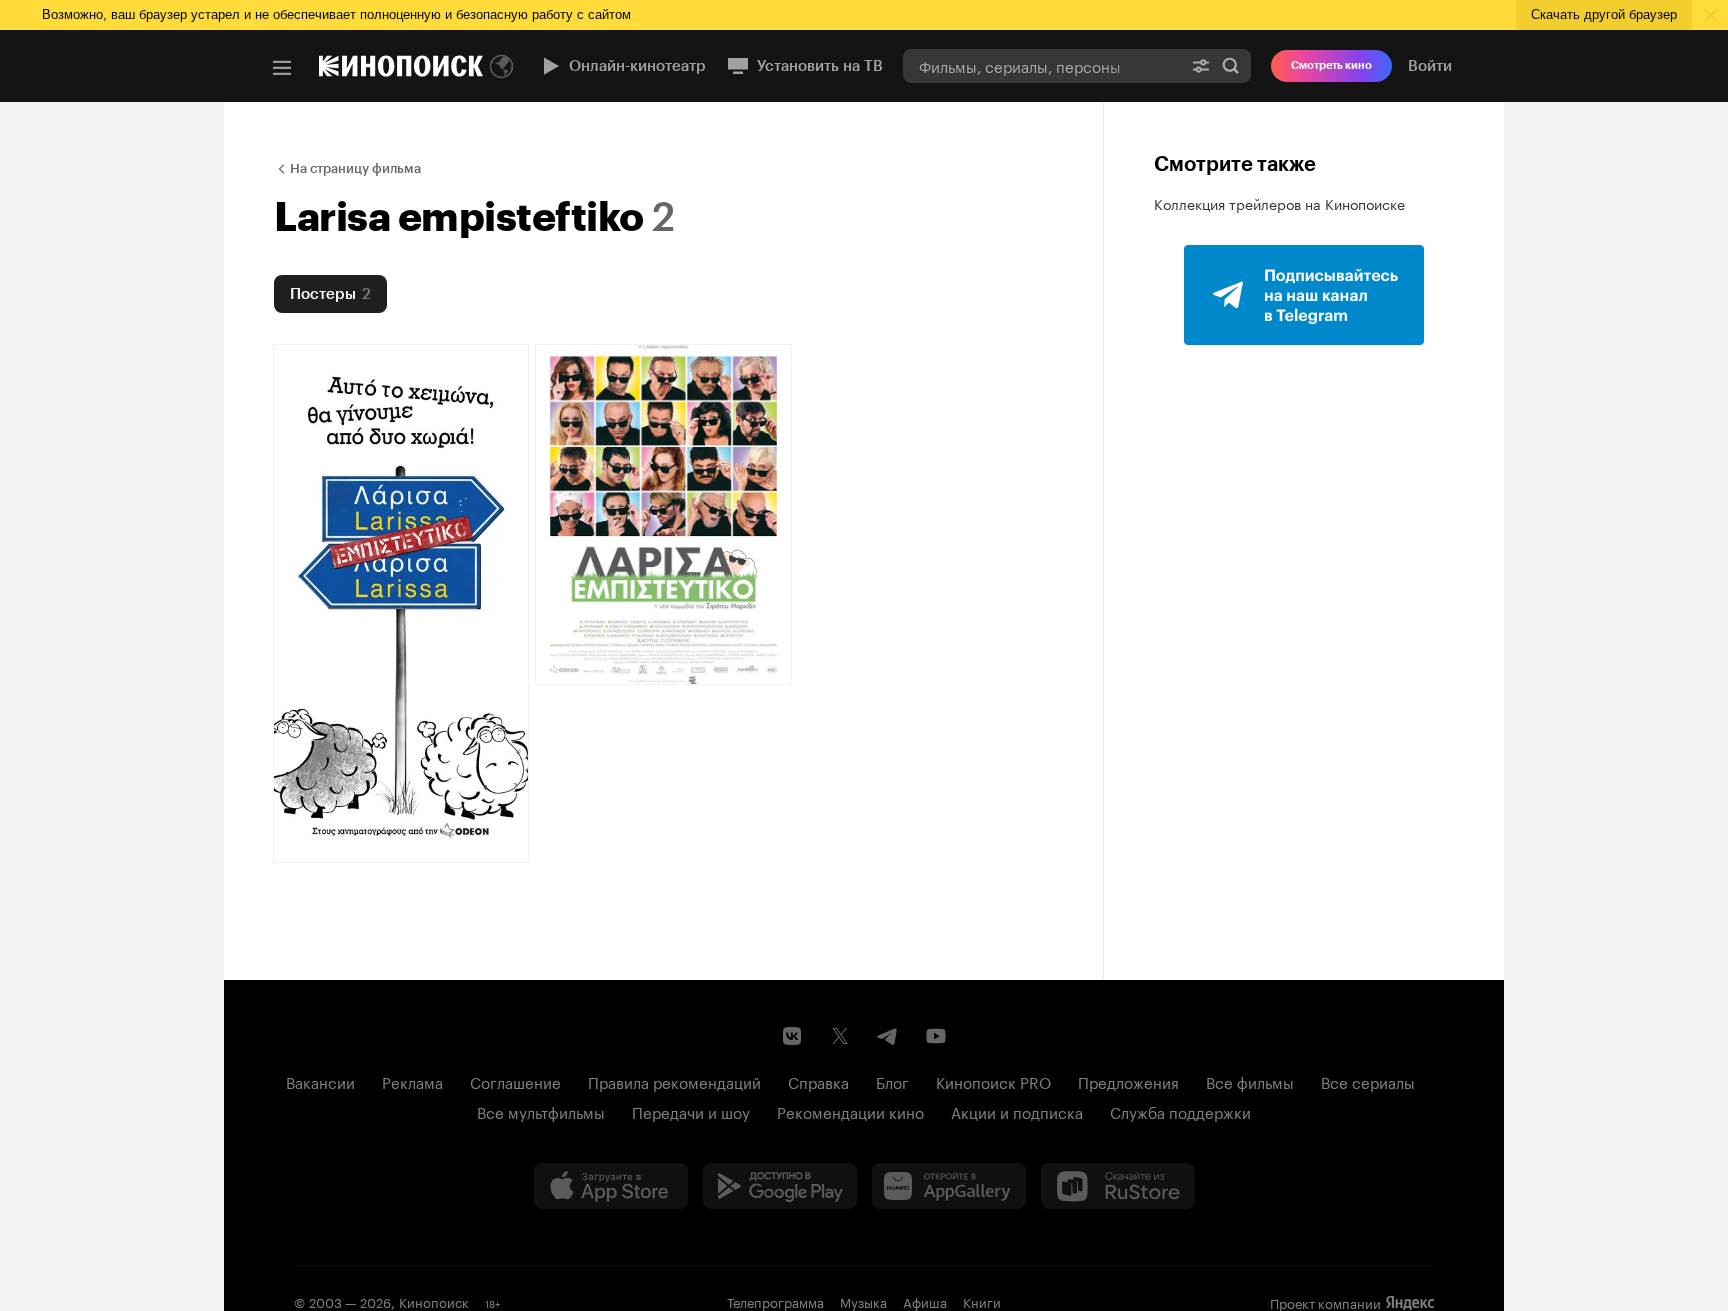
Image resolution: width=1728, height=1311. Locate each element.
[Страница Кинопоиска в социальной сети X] (840, 1036)
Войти (1430, 66)
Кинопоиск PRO (993, 1081)
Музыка (863, 1301)
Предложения (1128, 1081)
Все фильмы (1250, 1081)
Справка (818, 1081)
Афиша (925, 1301)
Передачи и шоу (691, 1111)
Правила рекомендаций (674, 1081)
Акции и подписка (1017, 1111)
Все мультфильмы (541, 1111)
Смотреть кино (1331, 65)
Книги (982, 1301)
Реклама (412, 1081)
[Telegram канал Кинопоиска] (888, 1036)
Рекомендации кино (850, 1111)
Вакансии (320, 1081)
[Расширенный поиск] (1201, 65)
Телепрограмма (775, 1301)
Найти (1231, 65)
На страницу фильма (355, 168)
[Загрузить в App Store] (611, 1186)
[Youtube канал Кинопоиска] (936, 1036)
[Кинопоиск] (401, 66)
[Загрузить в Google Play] (780, 1186)
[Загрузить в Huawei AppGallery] (949, 1186)
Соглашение (515, 1081)
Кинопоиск (434, 1301)
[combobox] (1042, 65)
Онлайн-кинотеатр (637, 66)
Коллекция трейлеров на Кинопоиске (1279, 203)
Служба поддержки (1180, 1111)
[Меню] (282, 68)
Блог (892, 1081)
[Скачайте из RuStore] (1118, 1186)
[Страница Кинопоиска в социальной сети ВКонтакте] (792, 1036)
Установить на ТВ (820, 66)
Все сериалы (1368, 1081)
